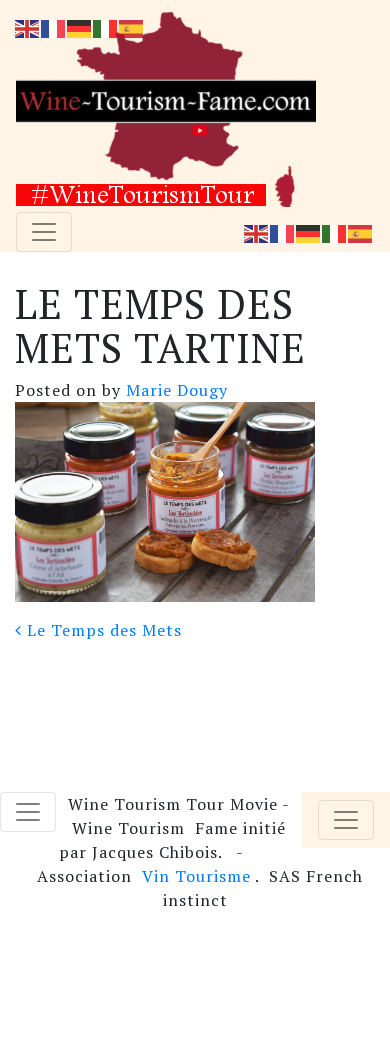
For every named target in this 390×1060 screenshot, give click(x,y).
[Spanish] (361, 232)
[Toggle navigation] (44, 232)
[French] (283, 232)
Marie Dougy (174, 390)
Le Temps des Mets (102, 630)
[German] (309, 232)
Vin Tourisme (196, 876)
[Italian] (335, 232)
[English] (257, 232)
